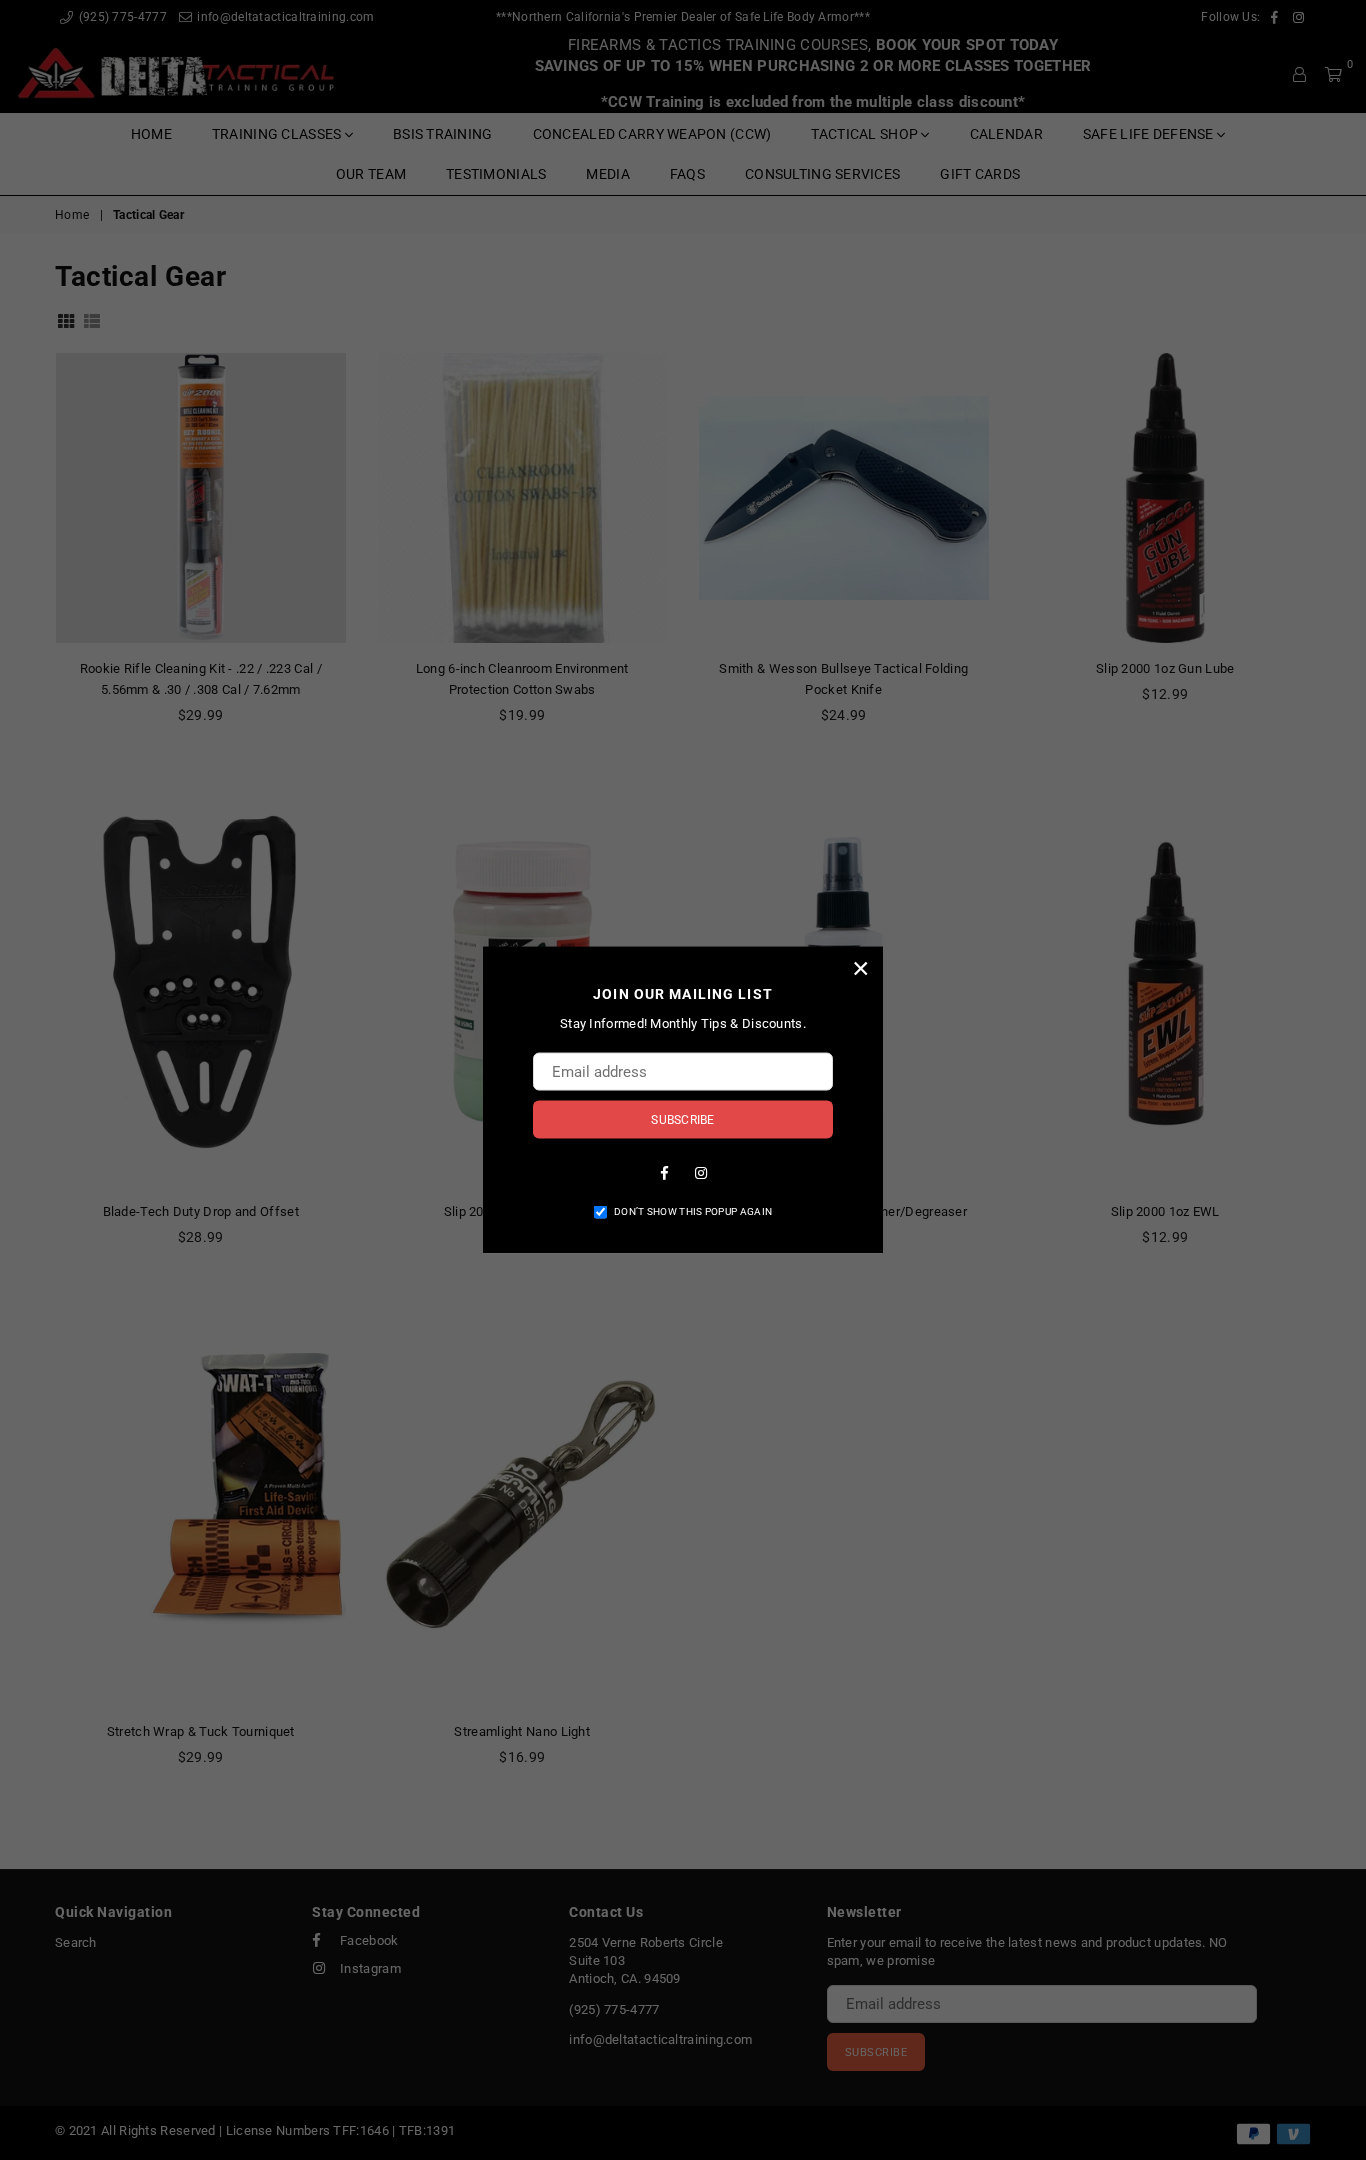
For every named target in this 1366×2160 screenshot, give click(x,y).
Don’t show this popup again (693, 1210)
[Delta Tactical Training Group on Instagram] (701, 1171)
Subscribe (682, 1119)
